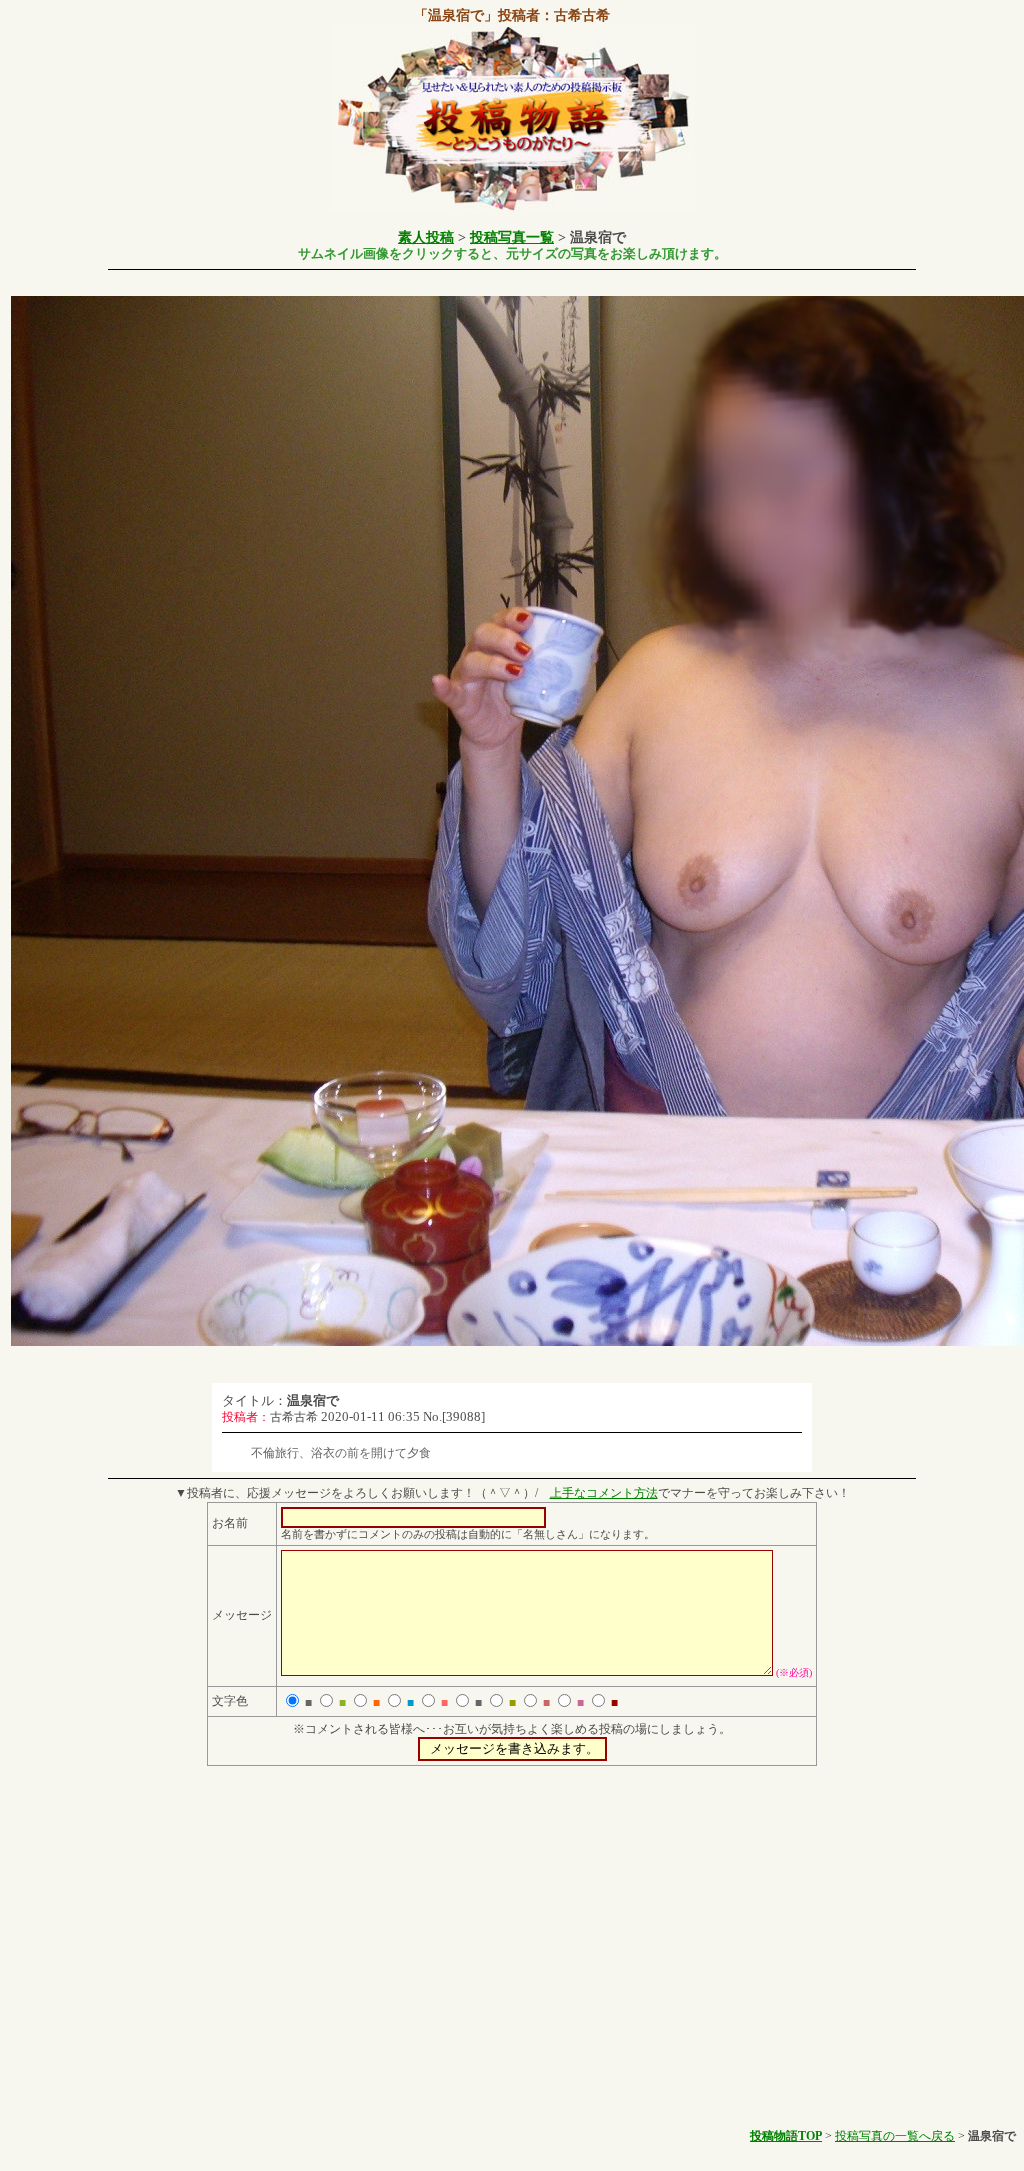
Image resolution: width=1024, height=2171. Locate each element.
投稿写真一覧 (512, 237)
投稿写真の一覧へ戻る (895, 2136)
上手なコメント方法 (604, 1493)
